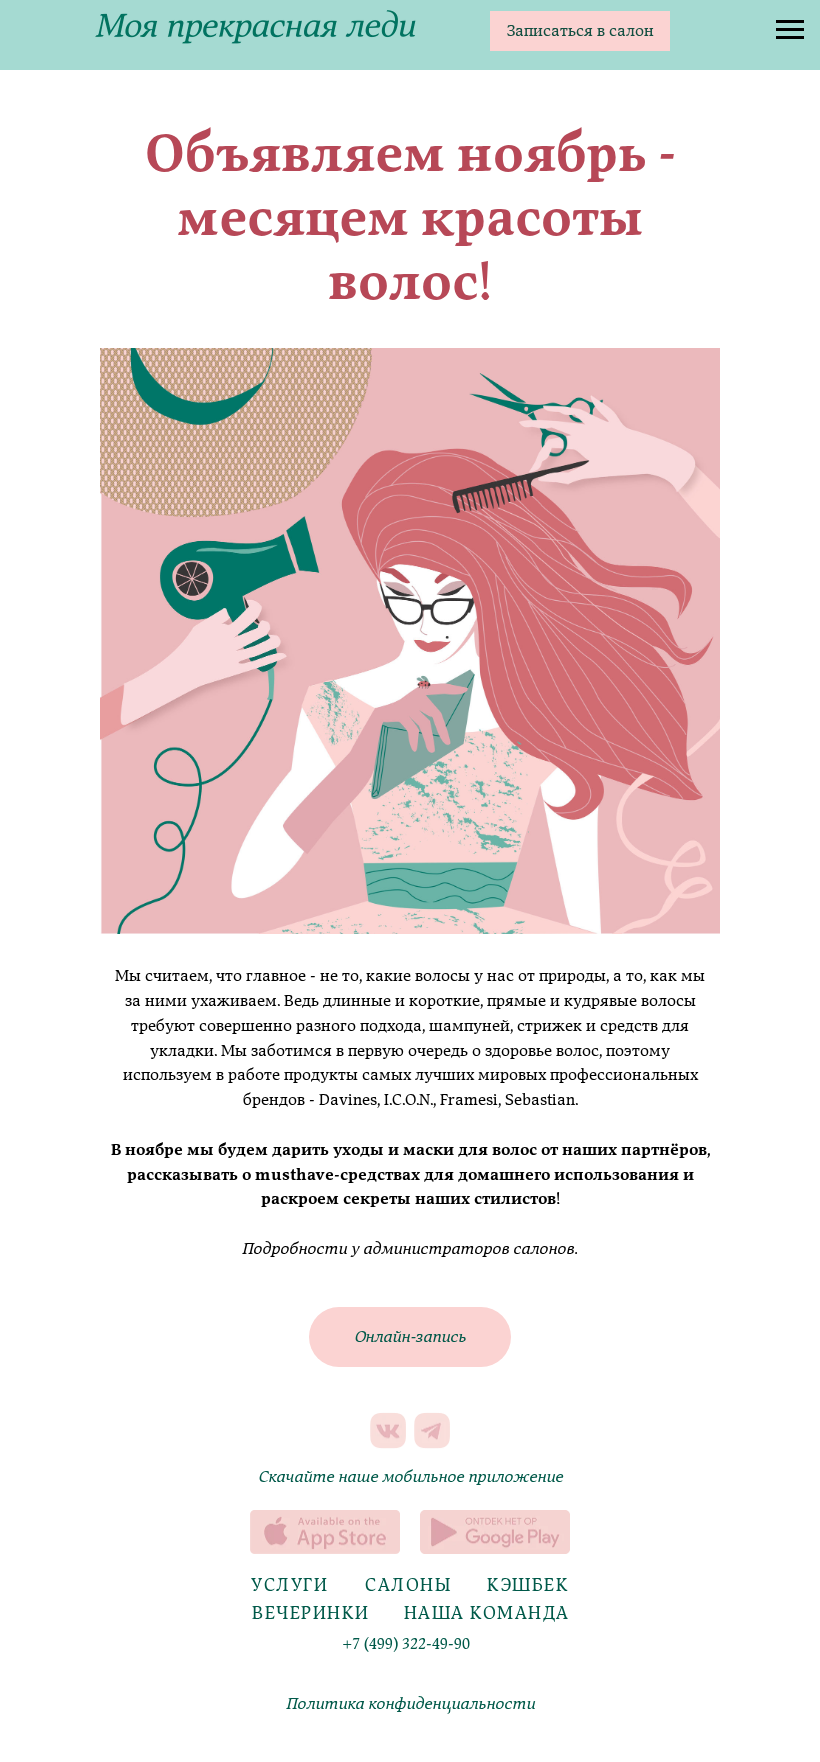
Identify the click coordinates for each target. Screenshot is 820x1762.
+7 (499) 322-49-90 (406, 1644)
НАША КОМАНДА (487, 1613)
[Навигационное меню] (790, 30)
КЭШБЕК (528, 1585)
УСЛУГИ (289, 1585)
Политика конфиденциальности (410, 1704)
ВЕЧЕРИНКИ (311, 1613)
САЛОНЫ (408, 1585)
